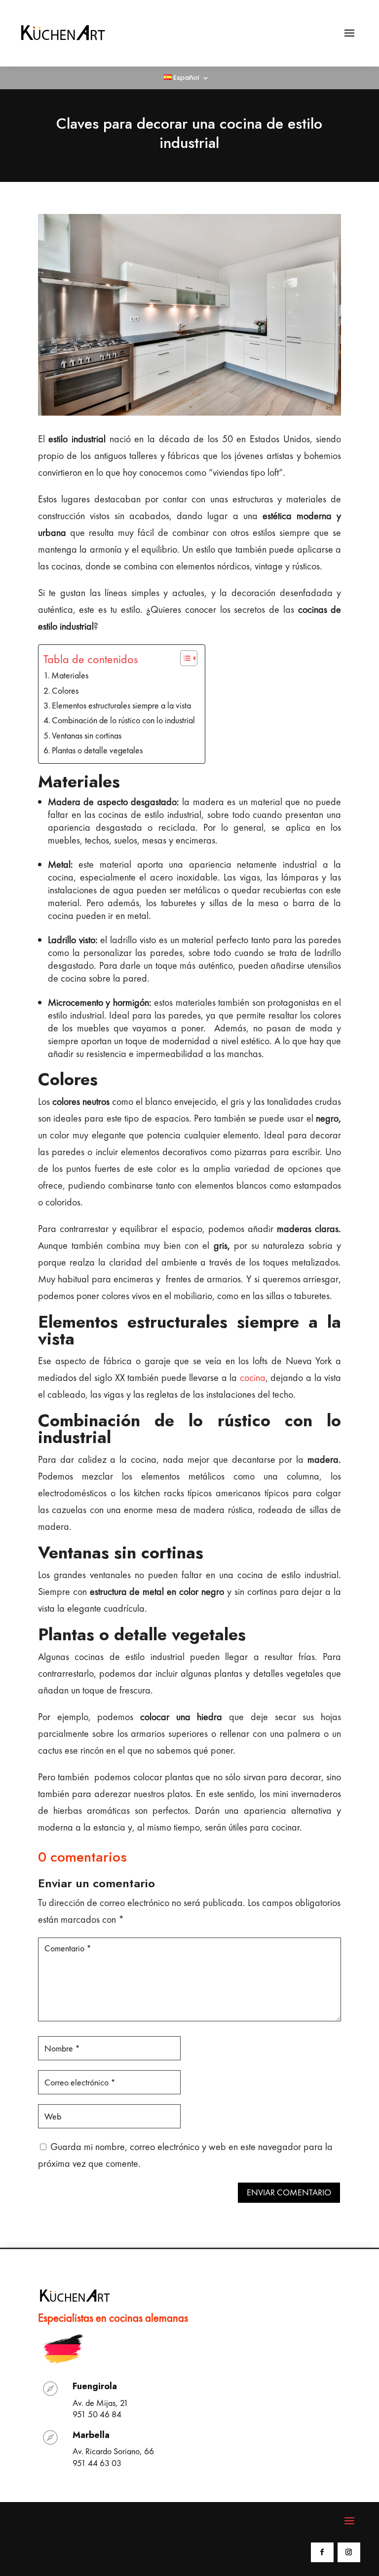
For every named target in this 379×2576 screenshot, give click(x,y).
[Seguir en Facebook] (322, 2552)
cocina (253, 1377)
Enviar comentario (289, 2192)
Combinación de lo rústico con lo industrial (123, 720)
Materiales (70, 675)
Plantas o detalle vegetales (97, 750)
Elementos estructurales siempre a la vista (121, 705)
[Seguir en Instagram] (349, 2552)
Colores (65, 690)
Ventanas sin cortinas (87, 735)
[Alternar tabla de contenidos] (184, 658)
